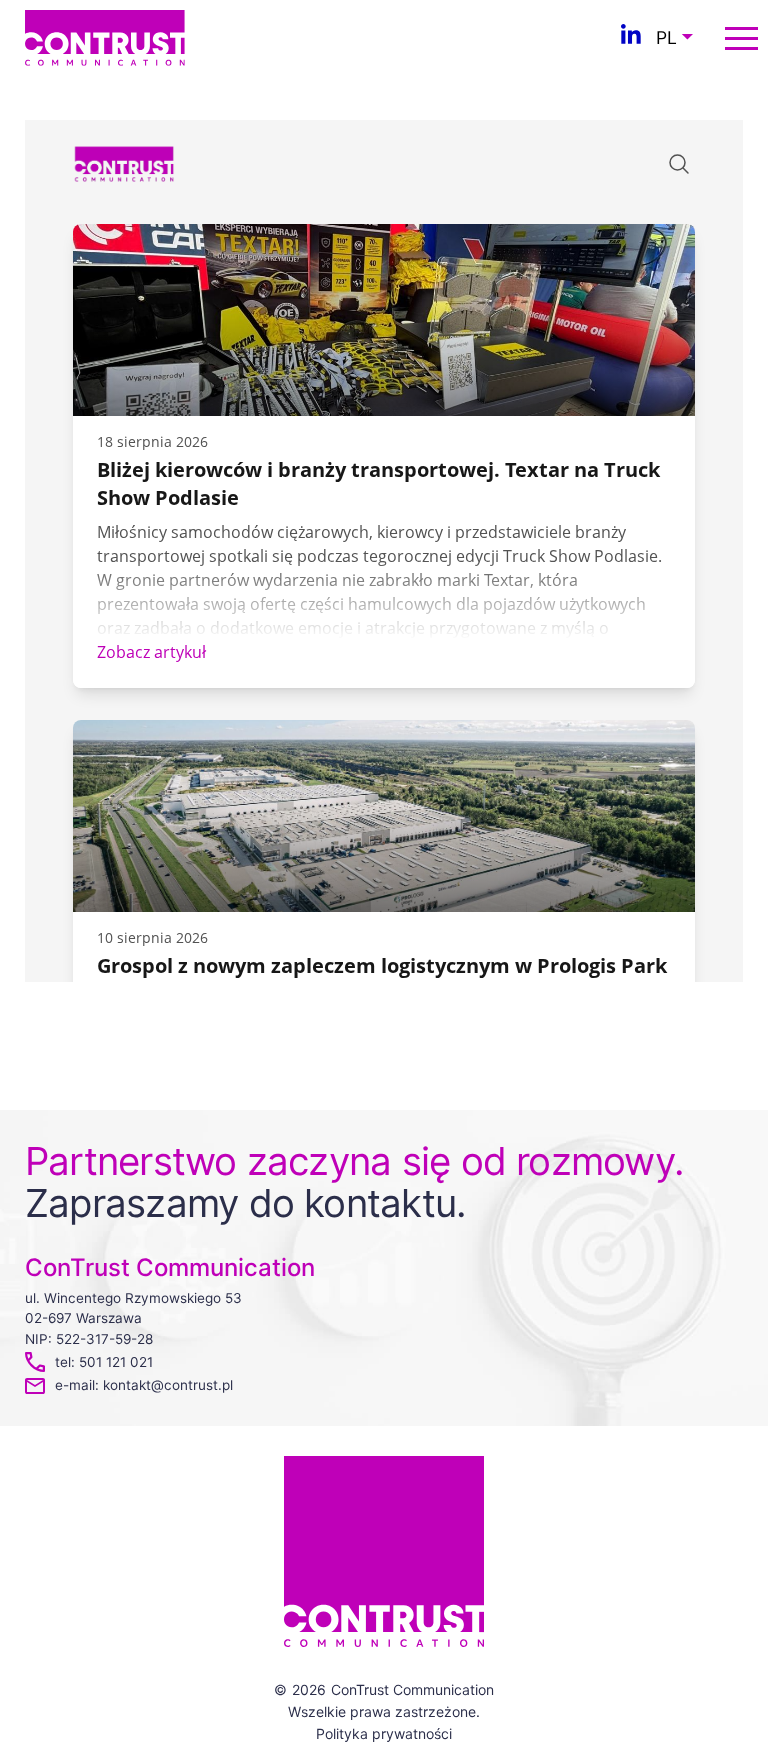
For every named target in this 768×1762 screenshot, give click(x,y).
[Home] (105, 36)
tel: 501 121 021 (104, 1362)
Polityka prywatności (384, 1733)
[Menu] (741, 38)
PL (666, 38)
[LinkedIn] (631, 38)
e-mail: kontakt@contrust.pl (144, 1385)
